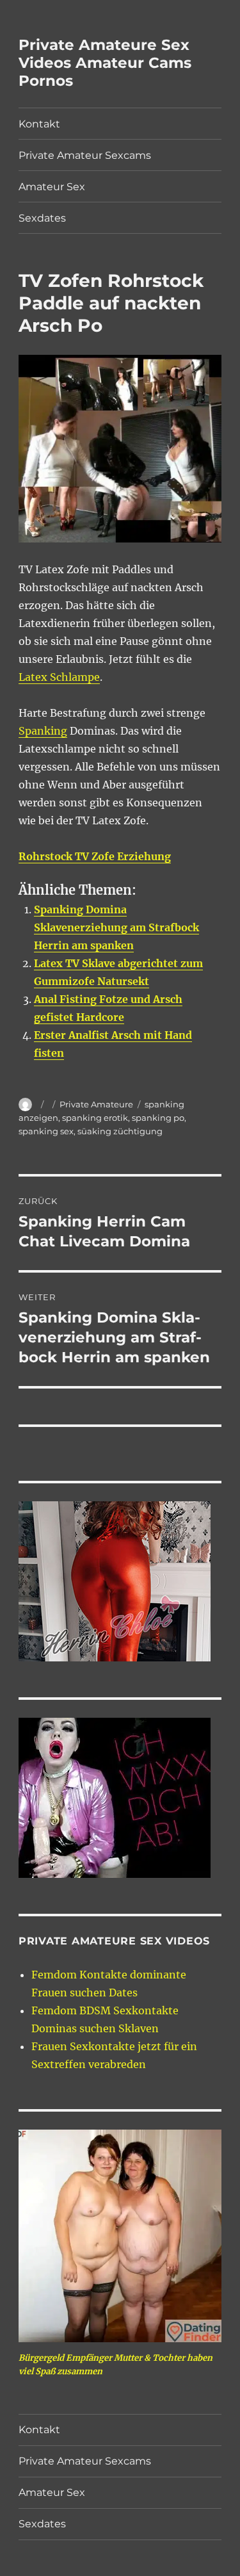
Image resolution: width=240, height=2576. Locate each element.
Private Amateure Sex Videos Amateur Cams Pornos (105, 63)
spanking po (158, 1118)
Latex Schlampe (59, 677)
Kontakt (39, 124)
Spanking (43, 731)
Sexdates (42, 218)
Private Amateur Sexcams (85, 155)
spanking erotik (95, 1118)
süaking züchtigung (120, 1131)
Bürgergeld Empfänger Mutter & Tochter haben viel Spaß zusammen (116, 2365)
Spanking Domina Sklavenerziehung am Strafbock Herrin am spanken (116, 927)
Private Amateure (96, 1104)
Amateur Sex (52, 187)
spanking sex (46, 1131)
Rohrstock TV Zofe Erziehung (95, 856)
